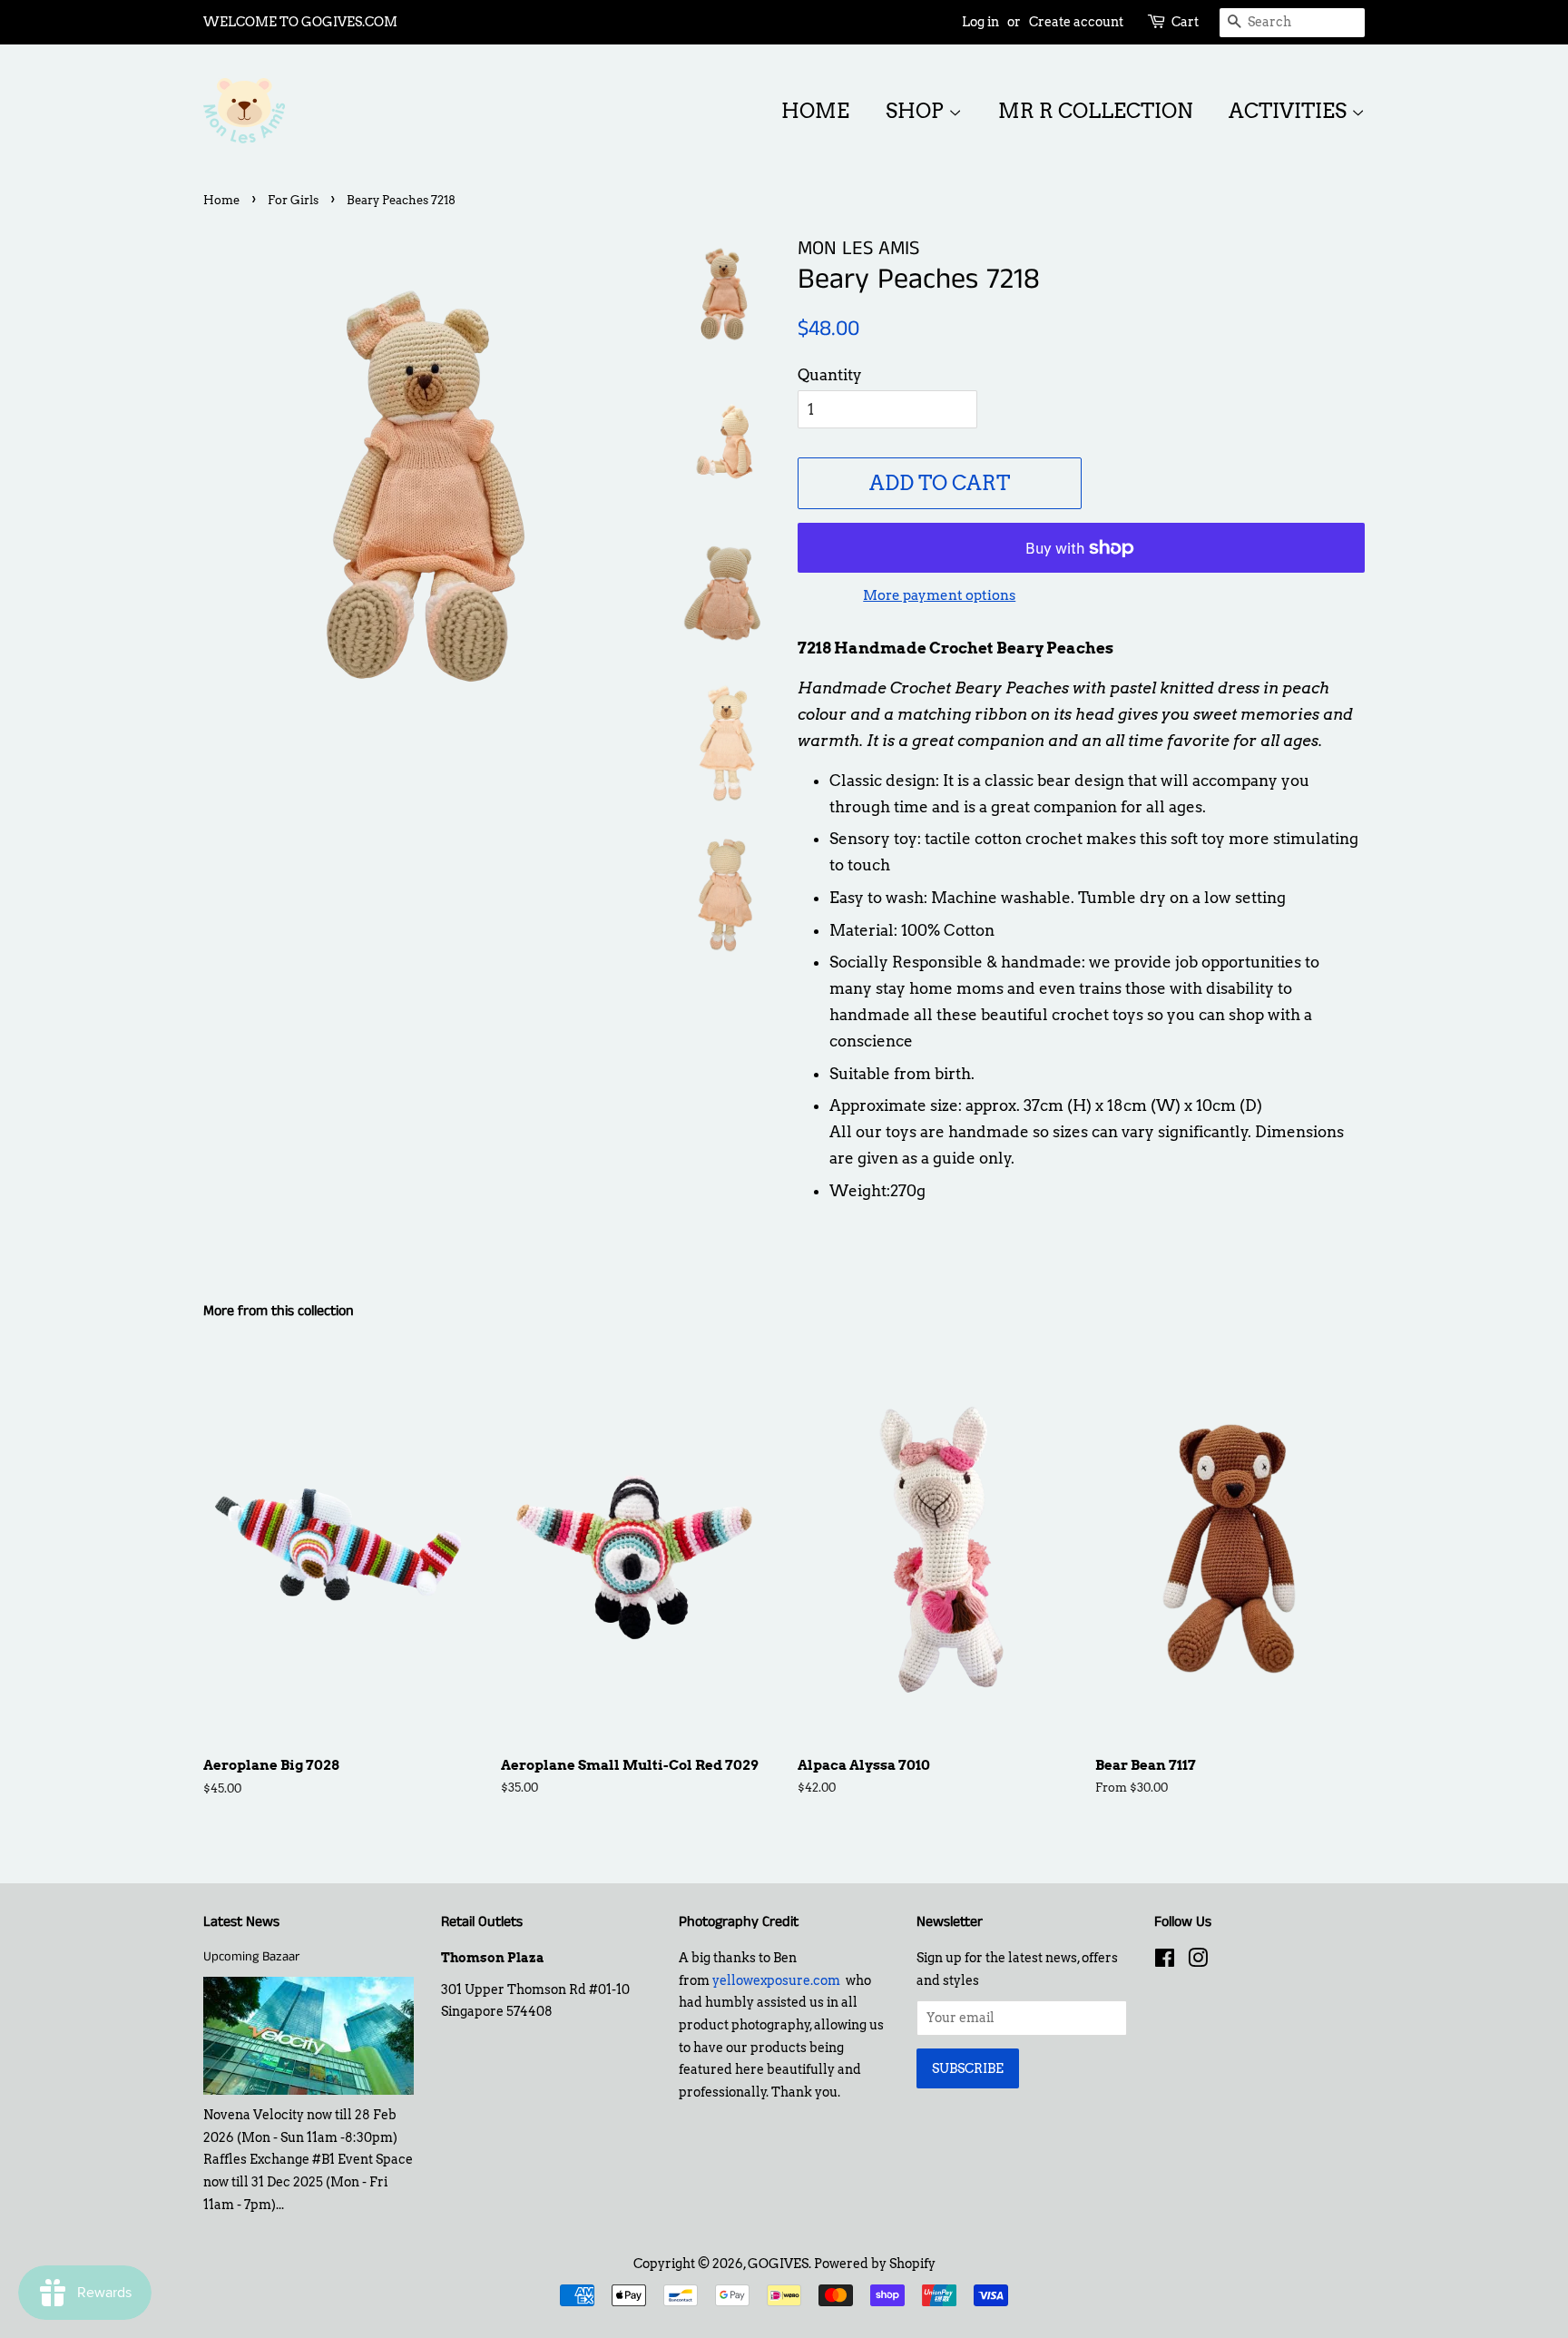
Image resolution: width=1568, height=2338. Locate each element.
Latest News (241, 1922)
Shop (917, 111)
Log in (980, 22)
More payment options (939, 595)
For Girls (293, 200)
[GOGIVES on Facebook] (1165, 1961)
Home (815, 111)
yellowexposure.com (776, 1980)
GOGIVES (778, 2264)
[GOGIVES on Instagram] (1198, 1961)
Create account (1076, 22)
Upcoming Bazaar (251, 1957)
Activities (1290, 111)
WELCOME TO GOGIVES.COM (300, 22)
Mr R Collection (1095, 111)
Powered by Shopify (875, 2264)
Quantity (830, 375)
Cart (1185, 22)
